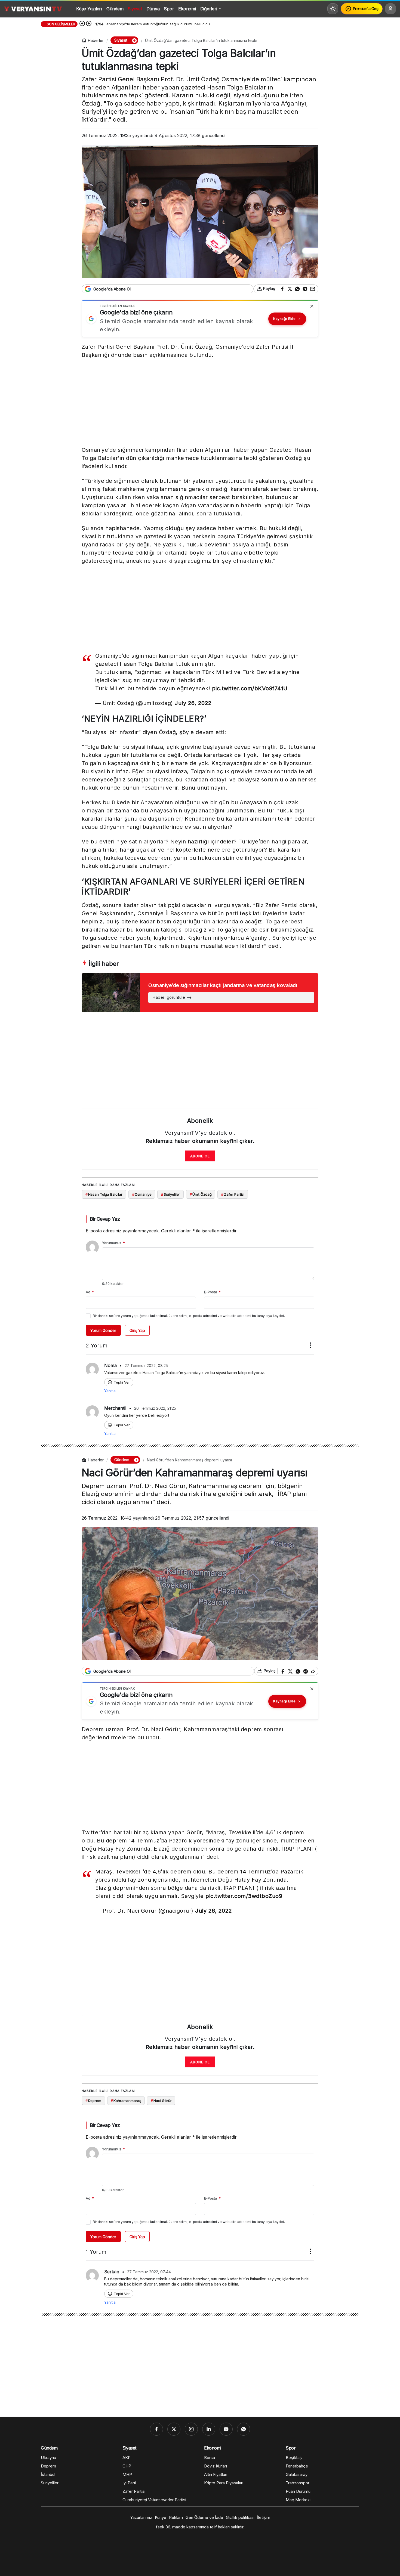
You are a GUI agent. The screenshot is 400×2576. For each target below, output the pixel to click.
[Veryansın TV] (33, 9)
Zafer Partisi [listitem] (233, 1194)
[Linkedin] (209, 2429)
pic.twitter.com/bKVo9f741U (250, 688)
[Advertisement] (200, 404)
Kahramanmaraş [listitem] (126, 2101)
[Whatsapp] (244, 2429)
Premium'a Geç (366, 9)
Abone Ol (200, 1156)
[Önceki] (82, 24)
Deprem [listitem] (93, 2101)
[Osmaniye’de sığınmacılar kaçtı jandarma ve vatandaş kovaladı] (200, 993)
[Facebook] (156, 2429)
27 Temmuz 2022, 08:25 (146, 1366)
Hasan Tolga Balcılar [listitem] (104, 1194)
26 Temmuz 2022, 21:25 (155, 1408)
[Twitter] (174, 2429)
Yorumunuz (113, 1243)
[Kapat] (312, 306)
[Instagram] (191, 2429)
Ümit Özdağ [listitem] (201, 1194)
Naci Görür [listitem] (161, 2101)
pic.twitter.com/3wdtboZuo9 (244, 1896)
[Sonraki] (89, 24)
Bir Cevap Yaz (105, 1219)
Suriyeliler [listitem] (170, 1194)
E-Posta (212, 1292)
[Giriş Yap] (390, 9)
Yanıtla (110, 1391)
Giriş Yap (137, 1330)
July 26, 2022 (193, 703)
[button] (134, 40)
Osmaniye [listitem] (142, 1194)
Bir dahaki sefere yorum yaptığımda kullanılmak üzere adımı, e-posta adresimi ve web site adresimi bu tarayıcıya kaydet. (189, 1316)
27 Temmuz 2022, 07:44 (149, 2272)
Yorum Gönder (103, 1330)
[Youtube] (226, 2429)
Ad (90, 1292)
